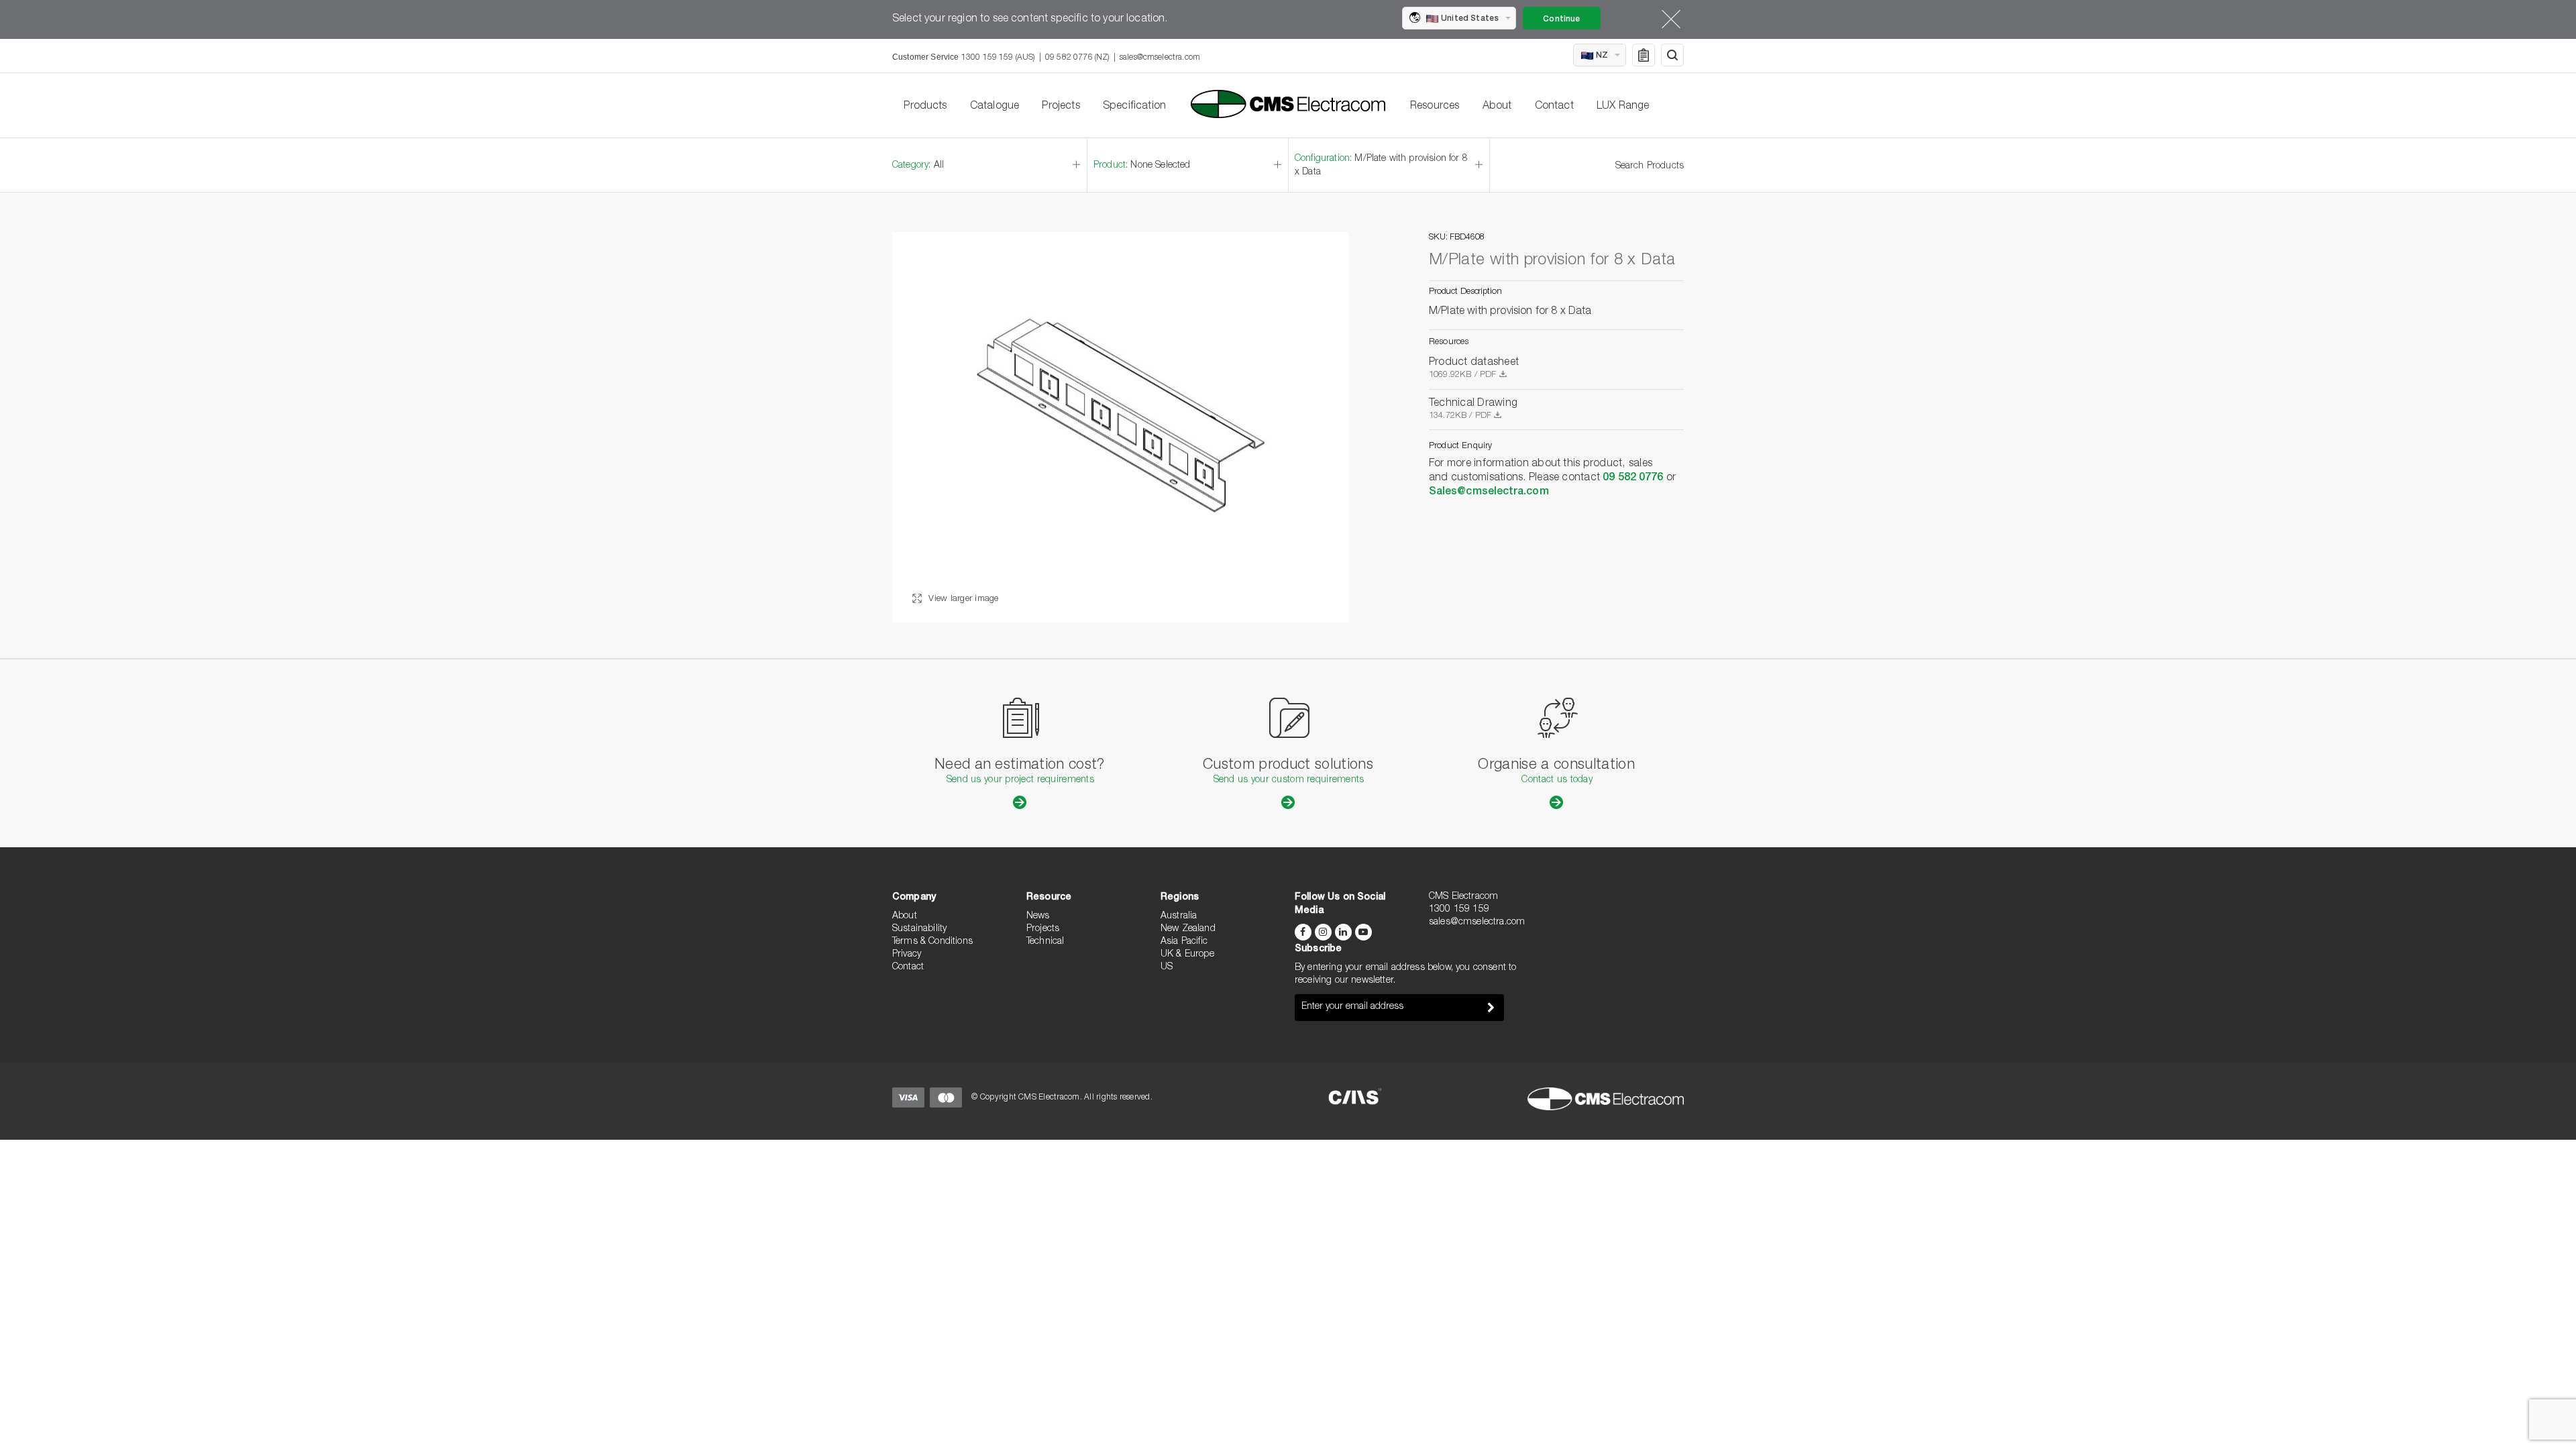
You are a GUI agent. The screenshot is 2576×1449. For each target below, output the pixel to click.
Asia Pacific (1184, 942)
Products (925, 107)
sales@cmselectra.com (1160, 58)
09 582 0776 (1633, 478)
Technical (1045, 942)
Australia (1179, 916)
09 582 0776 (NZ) (1077, 58)
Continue (1561, 19)
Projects (1061, 107)
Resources (1435, 107)
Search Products (1650, 166)
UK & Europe (1187, 955)
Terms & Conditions (932, 942)
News (1038, 916)
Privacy (907, 955)
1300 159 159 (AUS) (998, 58)
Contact (1554, 107)
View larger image (962, 599)
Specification (1134, 107)
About (1497, 107)
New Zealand (1188, 929)
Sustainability (919, 929)
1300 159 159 (1459, 910)
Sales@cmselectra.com (1489, 492)
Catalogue (995, 107)
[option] (1120, 427)
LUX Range (1623, 107)
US (1167, 967)
